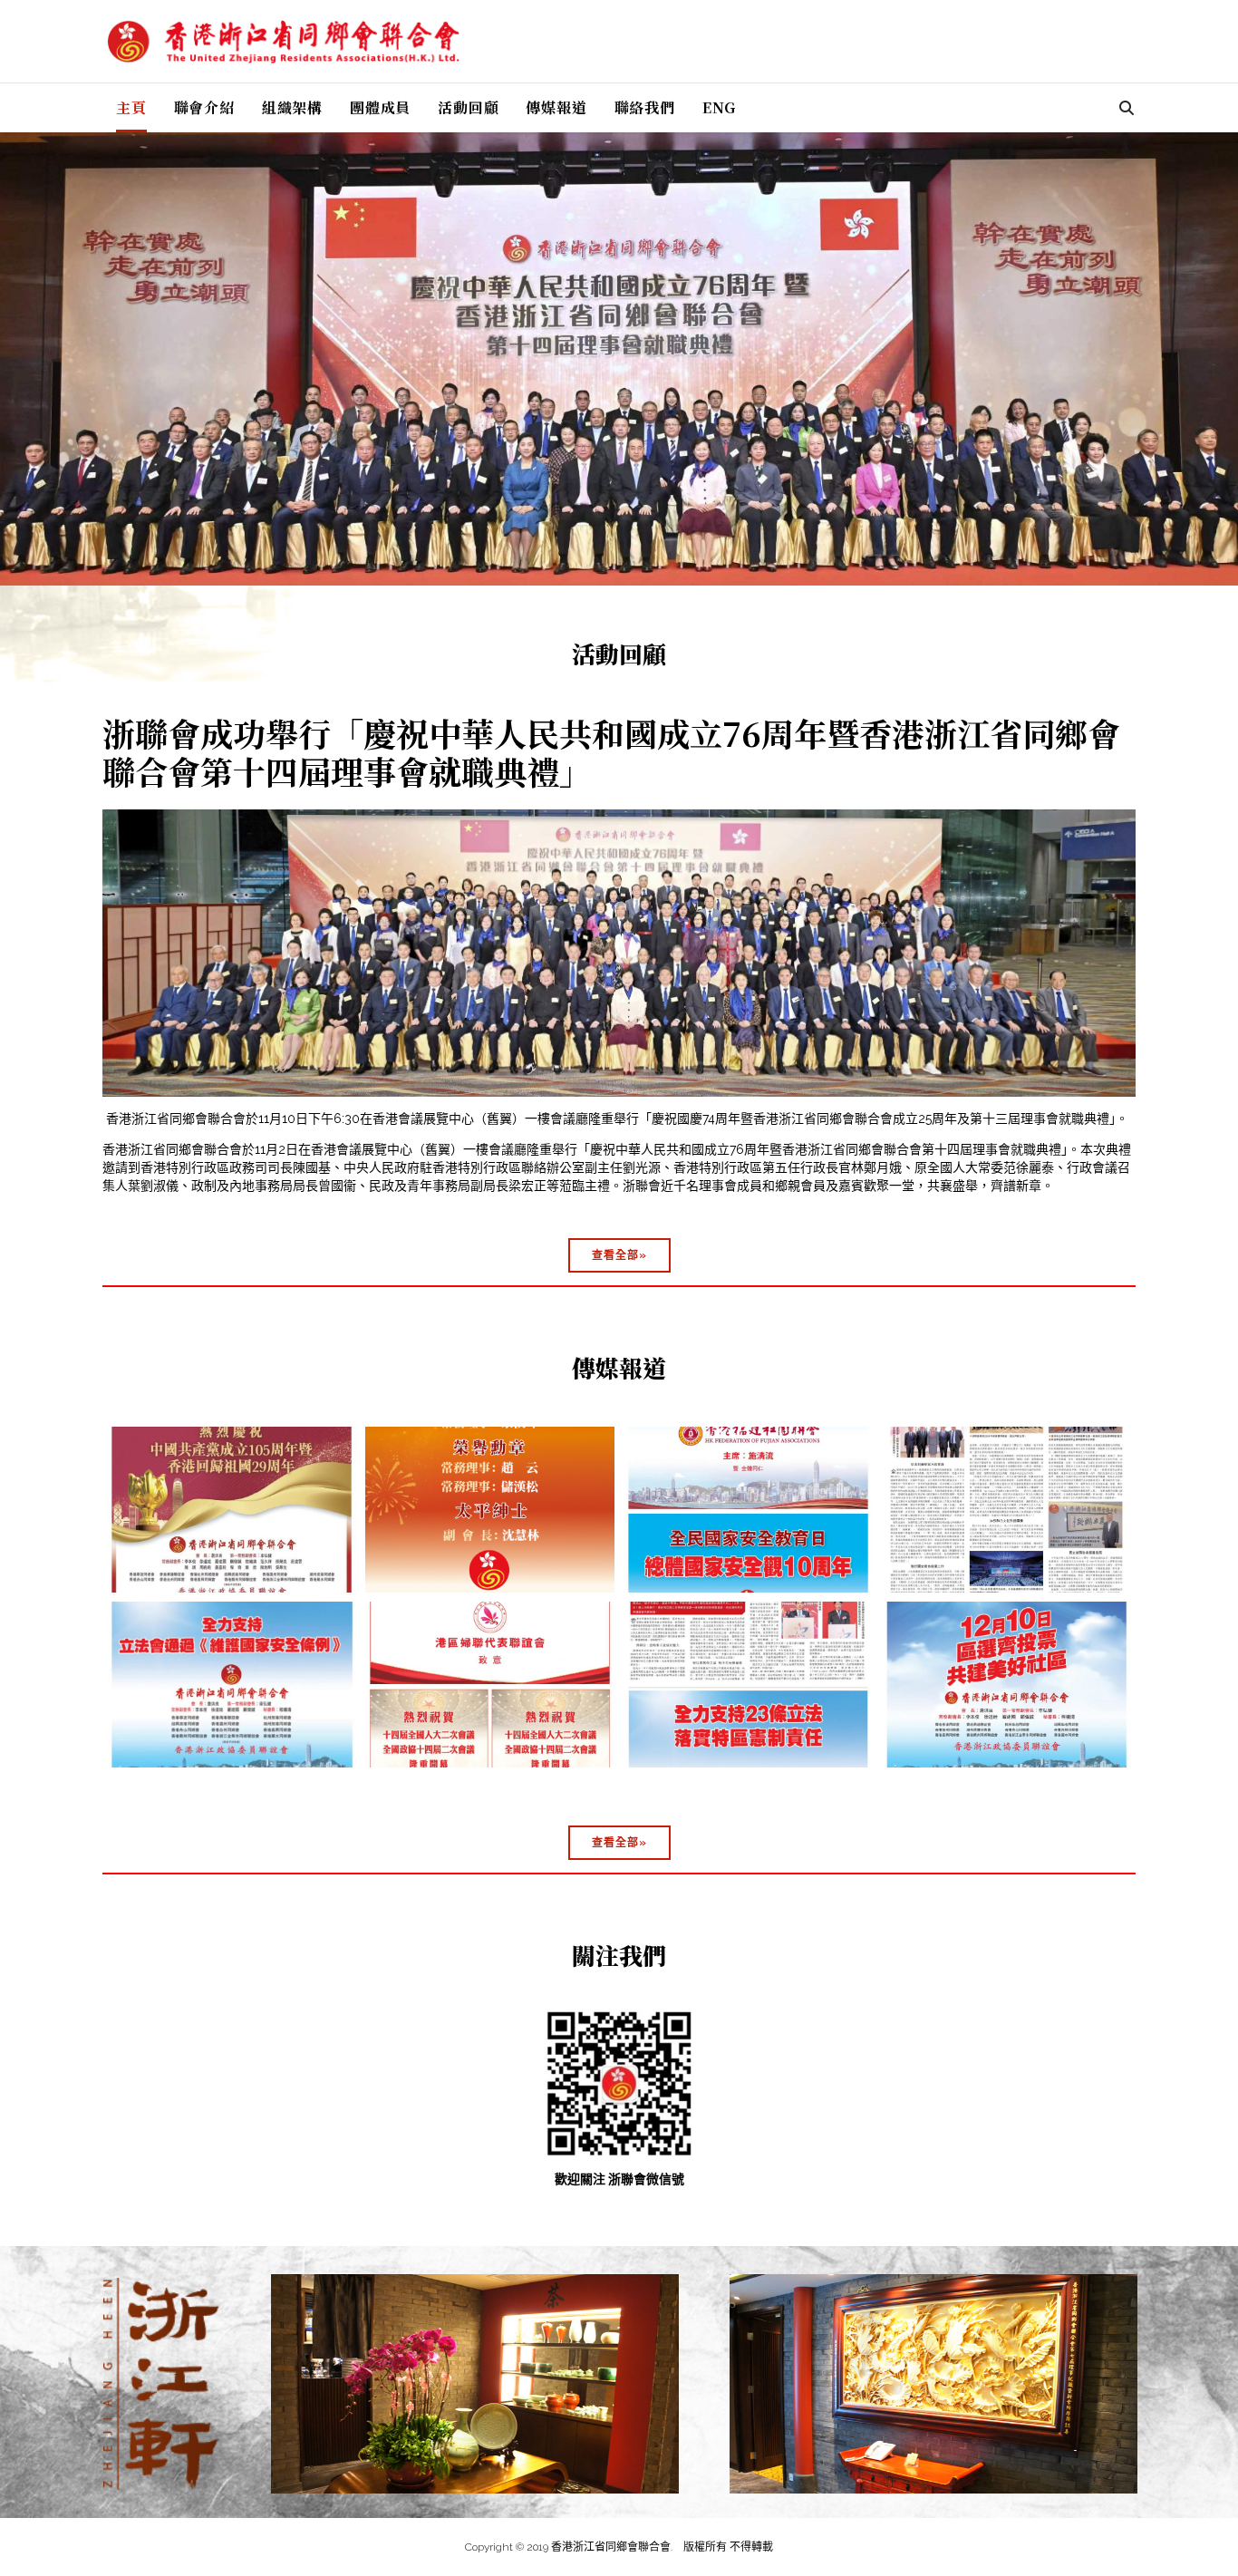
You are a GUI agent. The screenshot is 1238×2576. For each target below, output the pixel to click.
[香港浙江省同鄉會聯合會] (284, 42)
